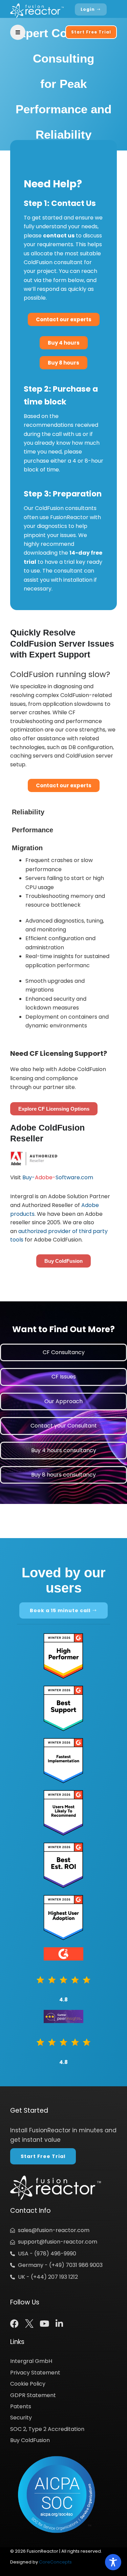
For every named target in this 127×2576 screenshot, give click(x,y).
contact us (59, 236)
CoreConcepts (55, 2562)
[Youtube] (44, 2324)
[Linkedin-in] (59, 2324)
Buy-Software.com (58, 1177)
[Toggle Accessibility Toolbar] (113, 2562)
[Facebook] (14, 2324)
